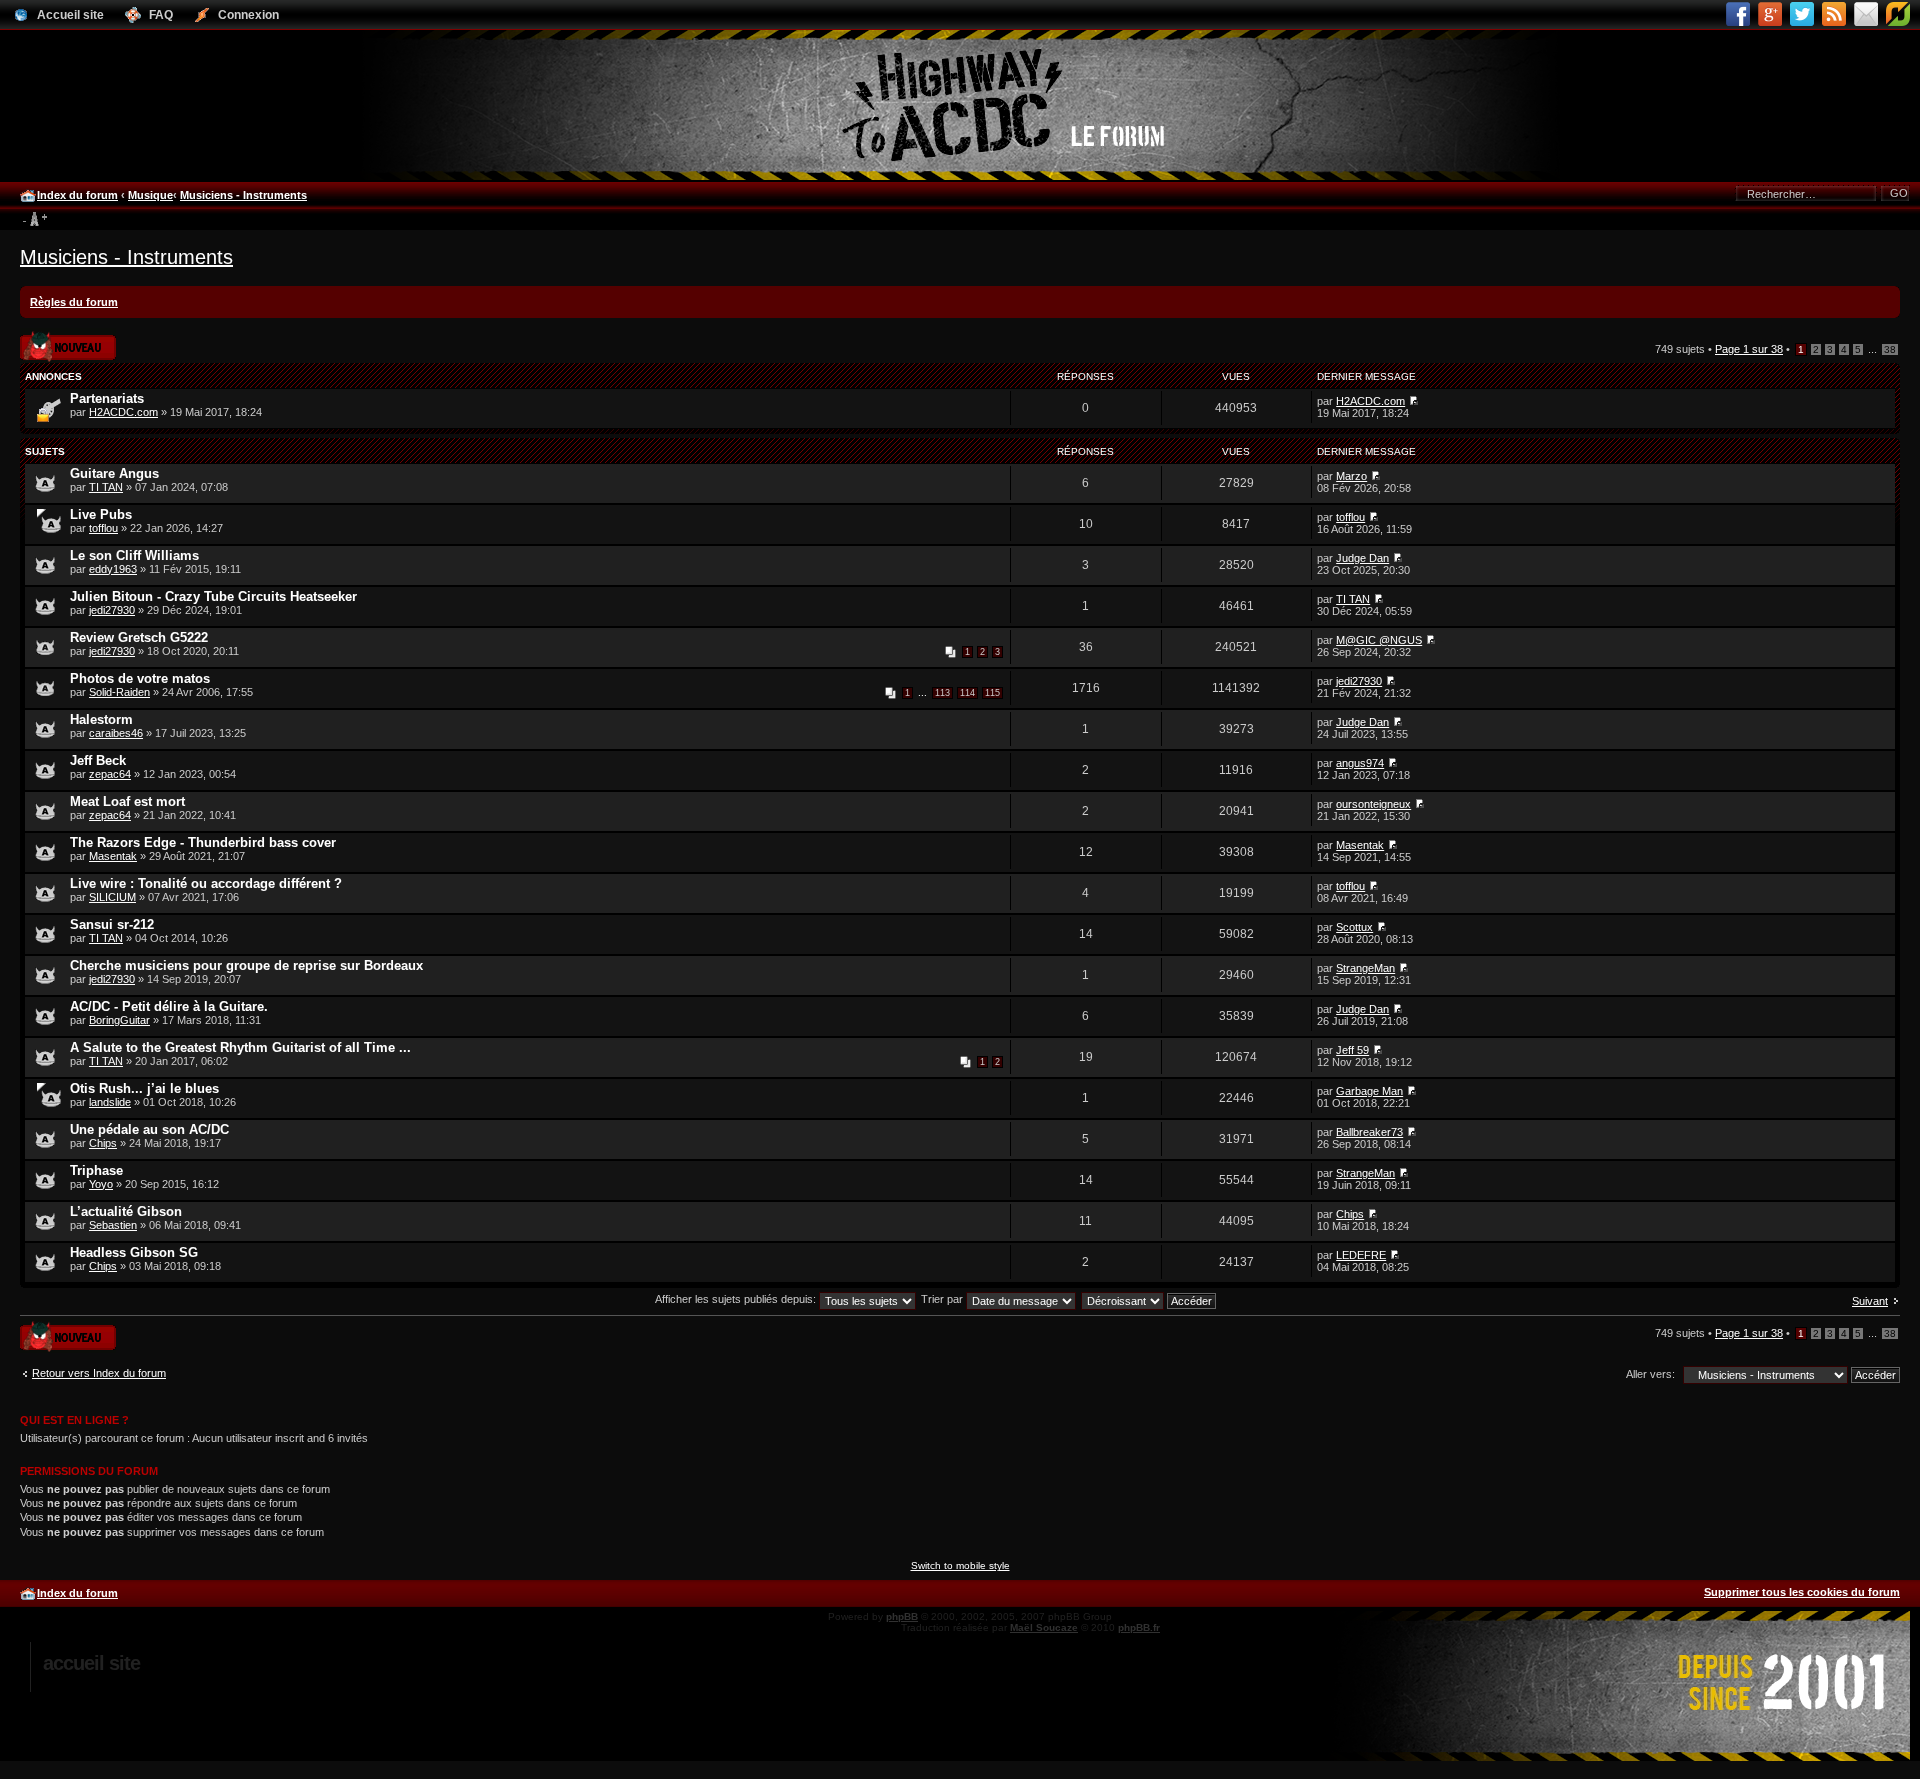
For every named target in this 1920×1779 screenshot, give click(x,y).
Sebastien (113, 1225)
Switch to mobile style (960, 1565)
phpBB (902, 1616)
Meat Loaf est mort (127, 801)
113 (942, 693)
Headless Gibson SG (134, 1252)
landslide (110, 1102)
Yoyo (101, 1184)
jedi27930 (112, 610)
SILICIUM (112, 897)
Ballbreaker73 (1369, 1132)
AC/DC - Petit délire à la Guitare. (169, 1006)
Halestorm (101, 719)
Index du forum (77, 195)
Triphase (96, 1170)
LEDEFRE (1361, 1255)
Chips (103, 1143)
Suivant (1870, 1301)
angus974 (1360, 763)
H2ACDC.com (123, 412)
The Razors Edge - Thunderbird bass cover (203, 842)
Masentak (113, 856)
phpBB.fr (1139, 1627)
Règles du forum (74, 302)
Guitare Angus (114, 473)
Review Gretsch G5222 (139, 637)
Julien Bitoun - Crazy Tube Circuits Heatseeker (213, 596)
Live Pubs (101, 514)
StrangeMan (1365, 968)
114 (967, 693)
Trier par (943, 1299)
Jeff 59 (1352, 1050)
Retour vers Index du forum (99, 1373)
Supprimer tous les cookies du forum (1802, 1592)
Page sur (1749, 349)
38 (1890, 349)
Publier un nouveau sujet (66, 340)
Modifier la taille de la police (34, 220)
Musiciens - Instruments (243, 195)
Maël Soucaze (1044, 1627)
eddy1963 (113, 569)
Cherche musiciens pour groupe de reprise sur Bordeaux (246, 965)
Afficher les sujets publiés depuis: (737, 1299)
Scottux (1354, 927)
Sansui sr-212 (112, 924)
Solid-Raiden (119, 692)
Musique (150, 195)
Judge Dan (1362, 558)
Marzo (1351, 476)
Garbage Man (1369, 1091)
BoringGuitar (119, 1020)
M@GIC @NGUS (1379, 640)
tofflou (103, 528)
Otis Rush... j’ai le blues (144, 1088)
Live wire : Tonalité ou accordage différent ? (206, 883)
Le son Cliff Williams (134, 555)
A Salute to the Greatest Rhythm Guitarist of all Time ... (240, 1047)
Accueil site (91, 1663)
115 (992, 693)
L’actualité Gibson (126, 1211)
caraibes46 (116, 733)
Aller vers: (1650, 1374)
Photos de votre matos (140, 678)
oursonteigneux (1373, 804)
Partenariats (107, 398)
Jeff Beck (98, 760)
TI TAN (106, 487)
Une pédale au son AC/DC (149, 1129)
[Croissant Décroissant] (1149, 1299)
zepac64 (110, 774)
